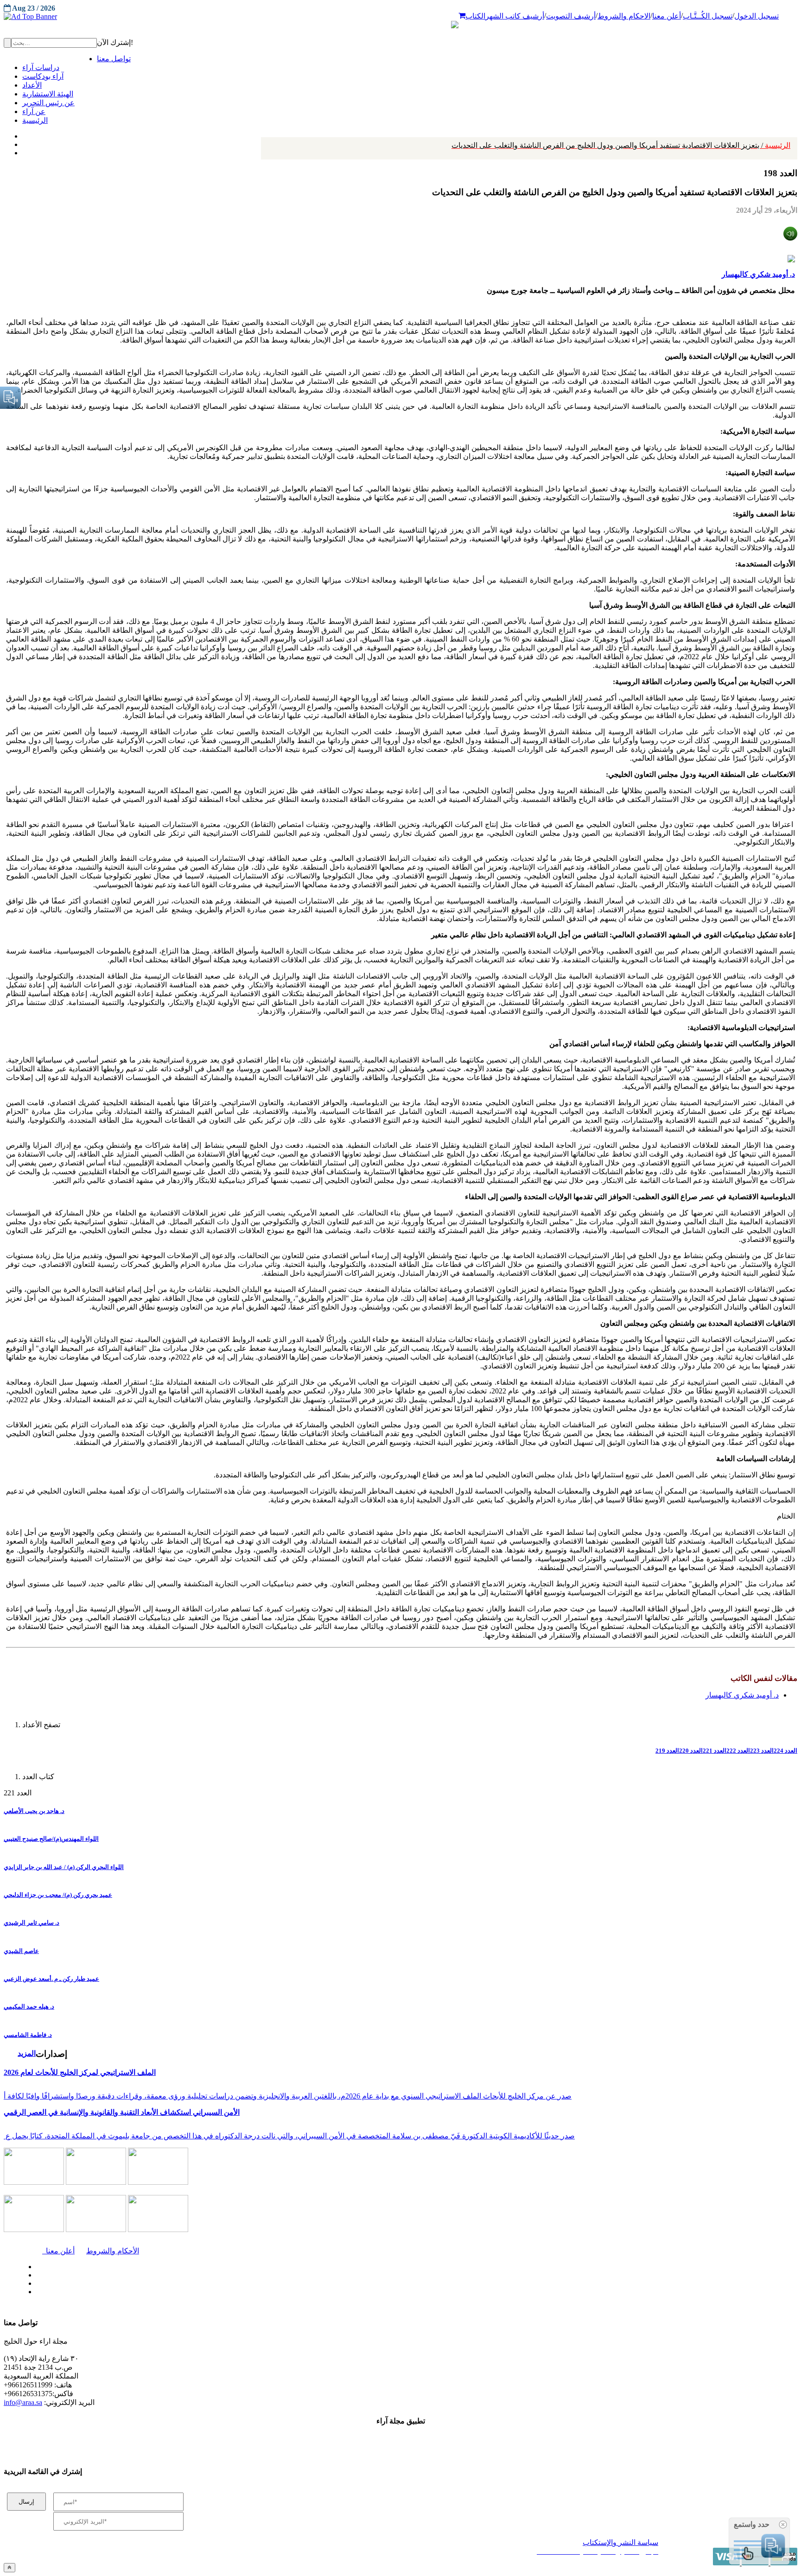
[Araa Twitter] (23, 142)
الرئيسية (621, 145)
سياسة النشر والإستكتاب (620, 2542)
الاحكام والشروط (624, 16)
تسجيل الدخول (756, 16)
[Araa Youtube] (23, 151)
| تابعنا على (227, 2292)
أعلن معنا (667, 16)
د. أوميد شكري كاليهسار (758, 274)
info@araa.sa (23, 2402)
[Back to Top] (10, 2567)
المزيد (27, 2053)
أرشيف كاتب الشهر (515, 16)
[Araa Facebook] (35, 2264)
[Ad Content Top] (400, 17)
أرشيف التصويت (571, 16)
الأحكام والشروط (113, 2251)
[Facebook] (22, 134)
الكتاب (475, 16)
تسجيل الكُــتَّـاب (708, 16)
